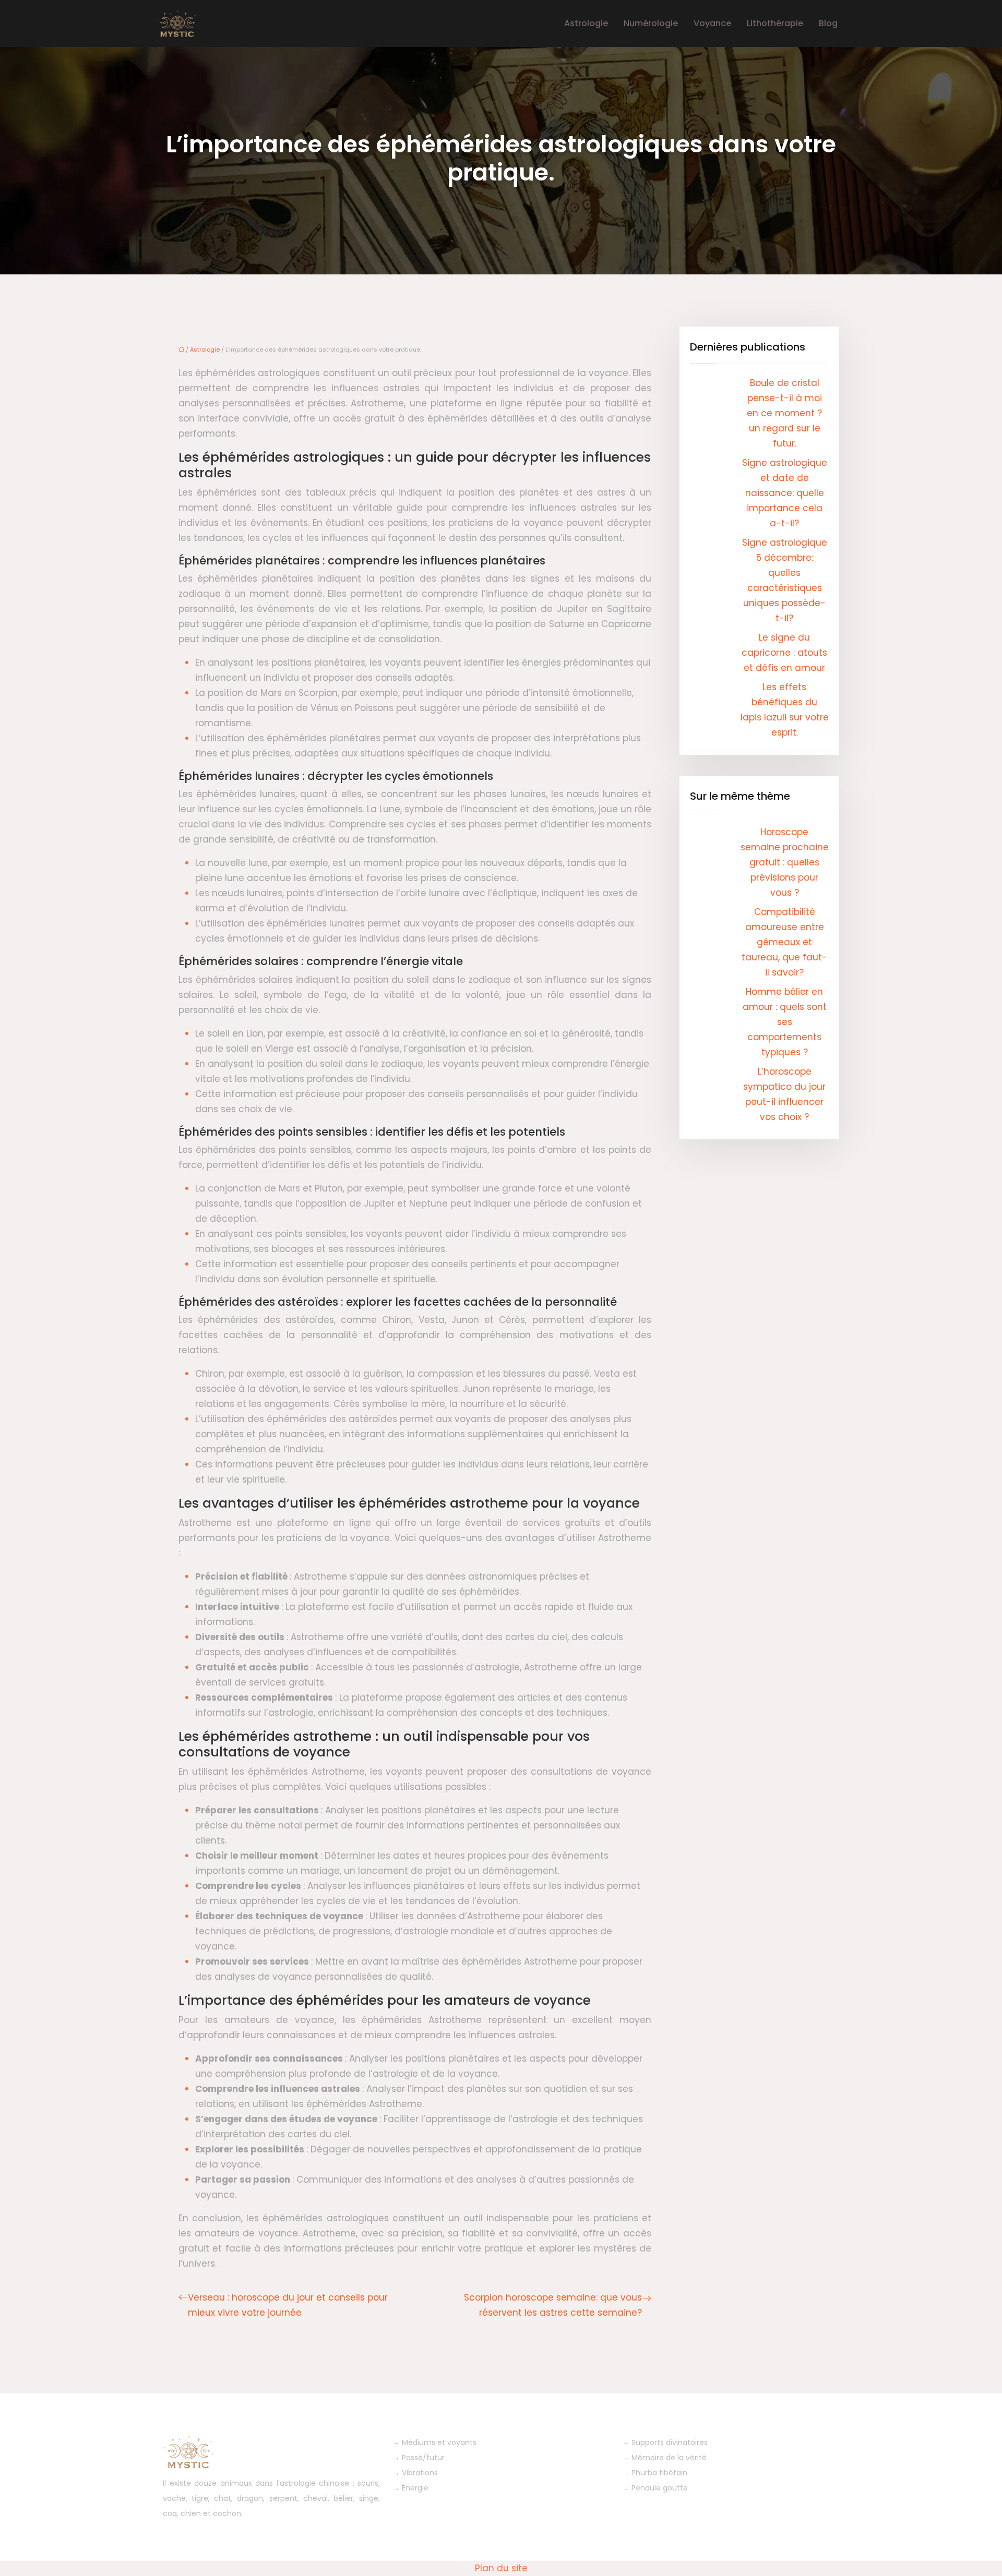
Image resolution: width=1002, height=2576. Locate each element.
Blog (828, 23)
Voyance (712, 23)
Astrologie (586, 23)
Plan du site (501, 2568)
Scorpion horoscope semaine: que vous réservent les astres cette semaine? (553, 2305)
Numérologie (651, 23)
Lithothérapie (775, 23)
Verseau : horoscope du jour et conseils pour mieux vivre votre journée (288, 2305)
